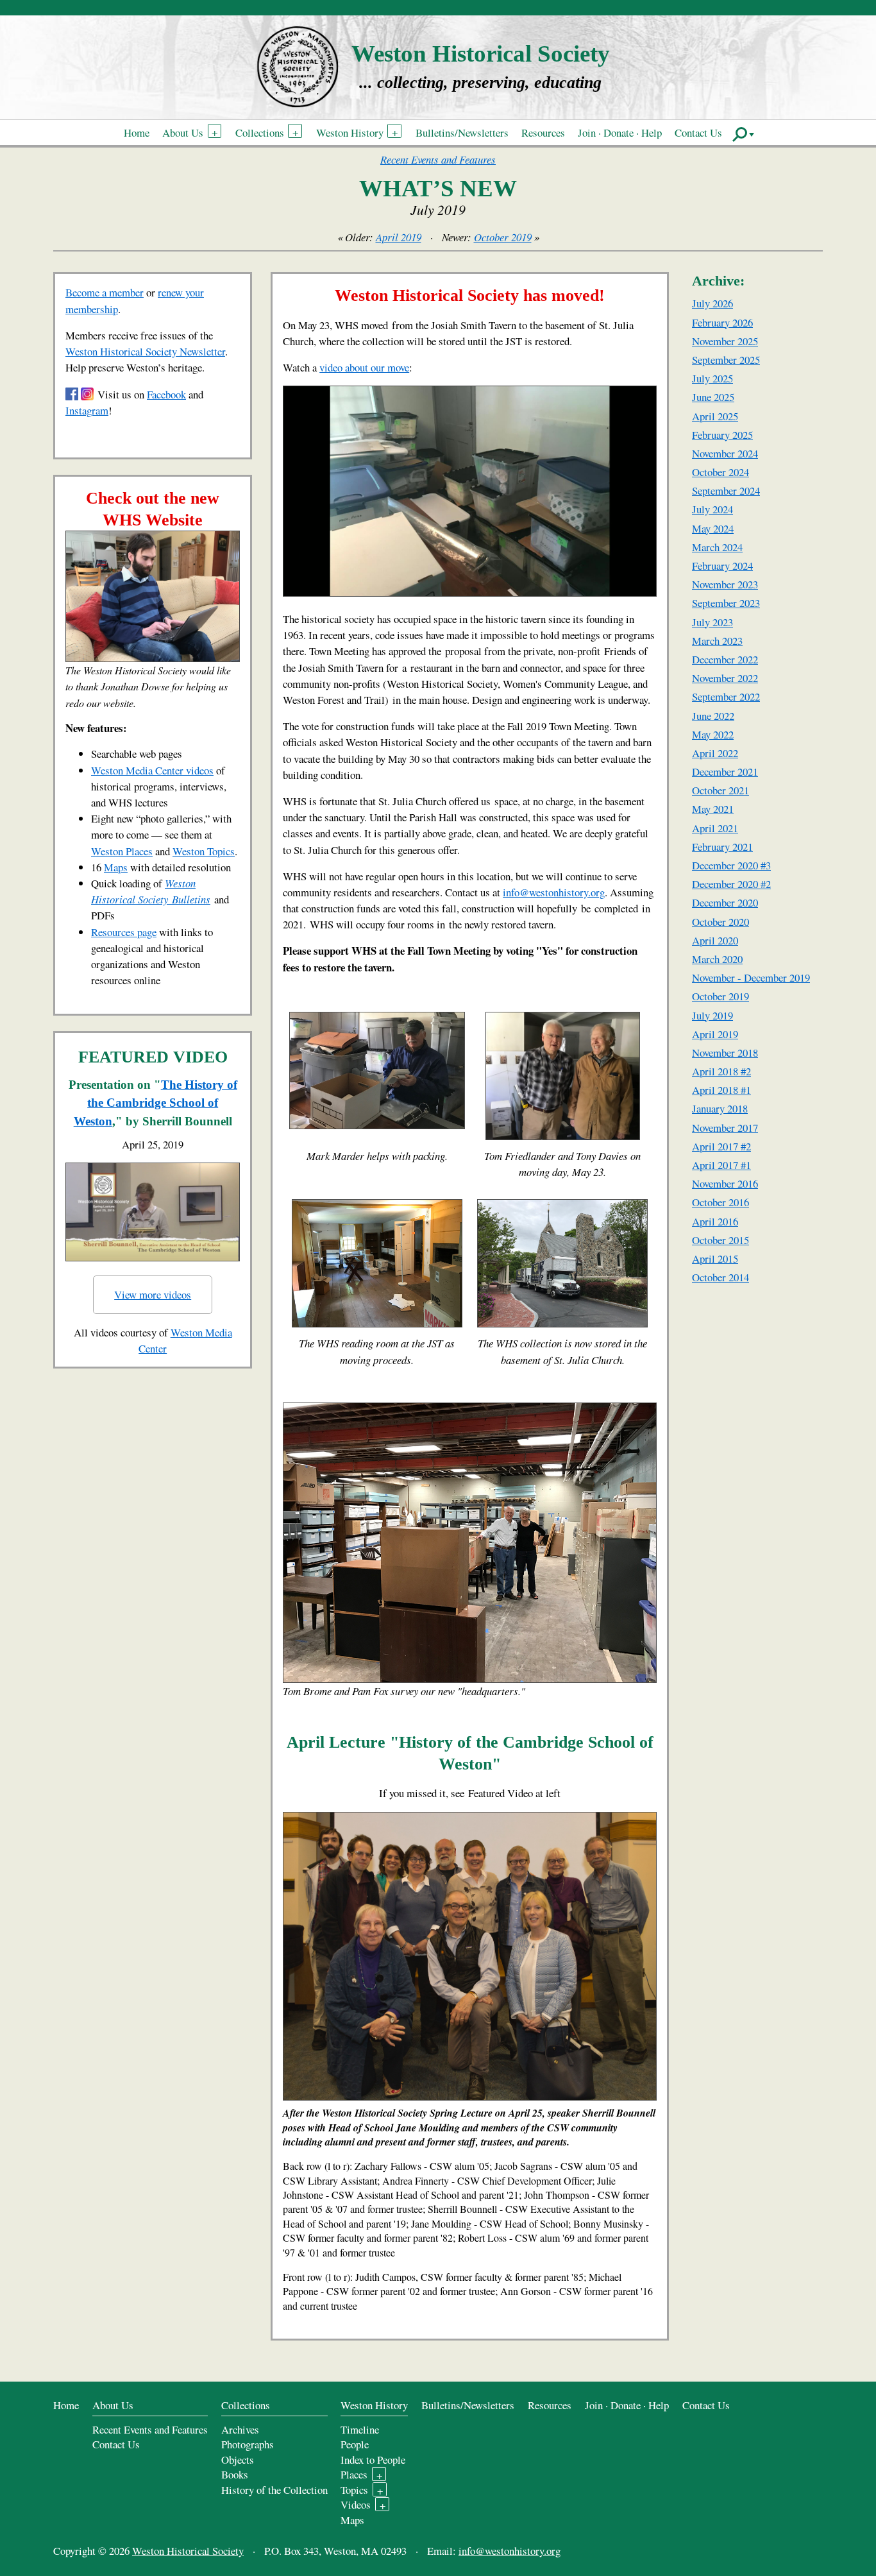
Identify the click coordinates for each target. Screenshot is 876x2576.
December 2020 (725, 902)
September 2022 (726, 696)
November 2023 (725, 584)
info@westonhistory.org (554, 892)
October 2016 (720, 1202)
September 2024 (726, 490)
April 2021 (715, 828)
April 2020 (715, 940)
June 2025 (713, 397)
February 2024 (722, 566)
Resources (543, 132)
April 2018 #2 (721, 1071)
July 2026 (712, 303)
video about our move (364, 367)
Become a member (105, 292)
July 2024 (712, 509)
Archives (240, 2429)
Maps (116, 867)
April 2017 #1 (721, 1165)
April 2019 (399, 237)
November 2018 (725, 1053)
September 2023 (726, 603)
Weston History (350, 132)
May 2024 (713, 528)
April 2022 (715, 753)
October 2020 (720, 922)
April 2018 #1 (721, 1090)
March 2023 (717, 641)
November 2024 (725, 453)
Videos (356, 2504)
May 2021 (713, 809)
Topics (354, 2490)
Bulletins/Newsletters (462, 132)
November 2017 (725, 1128)
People (355, 2444)
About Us (183, 132)
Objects (238, 2460)
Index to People (373, 2460)
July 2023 (712, 622)
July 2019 (712, 1015)
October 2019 (503, 237)
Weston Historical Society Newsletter (145, 351)
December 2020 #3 (731, 865)
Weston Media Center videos (152, 770)
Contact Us (698, 132)
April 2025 (715, 416)
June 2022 (713, 716)
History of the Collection (274, 2490)
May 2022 (713, 734)
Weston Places (122, 851)
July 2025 (712, 378)
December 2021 (725, 772)
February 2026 (722, 322)
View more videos (153, 1294)
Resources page (124, 932)
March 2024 (717, 547)
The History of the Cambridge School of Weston (156, 1103)
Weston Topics (204, 851)
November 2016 (725, 1183)
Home (137, 132)
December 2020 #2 (731, 884)
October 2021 (720, 790)
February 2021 (722, 847)
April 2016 (715, 1221)
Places (354, 2474)
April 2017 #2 (721, 1146)
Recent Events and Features (438, 159)
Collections (260, 132)
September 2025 (726, 360)
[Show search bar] (744, 133)
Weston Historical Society (481, 54)
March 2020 (717, 959)
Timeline (360, 2429)
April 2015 (715, 1258)
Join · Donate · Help (620, 132)
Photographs (248, 2444)
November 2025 (725, 341)
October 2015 (720, 1240)
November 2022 (725, 678)
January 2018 (720, 1108)
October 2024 (720, 472)
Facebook (166, 394)
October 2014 (720, 1277)
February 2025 (722, 435)
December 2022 (725, 659)
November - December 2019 (751, 977)
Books (235, 2474)
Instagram (87, 410)
